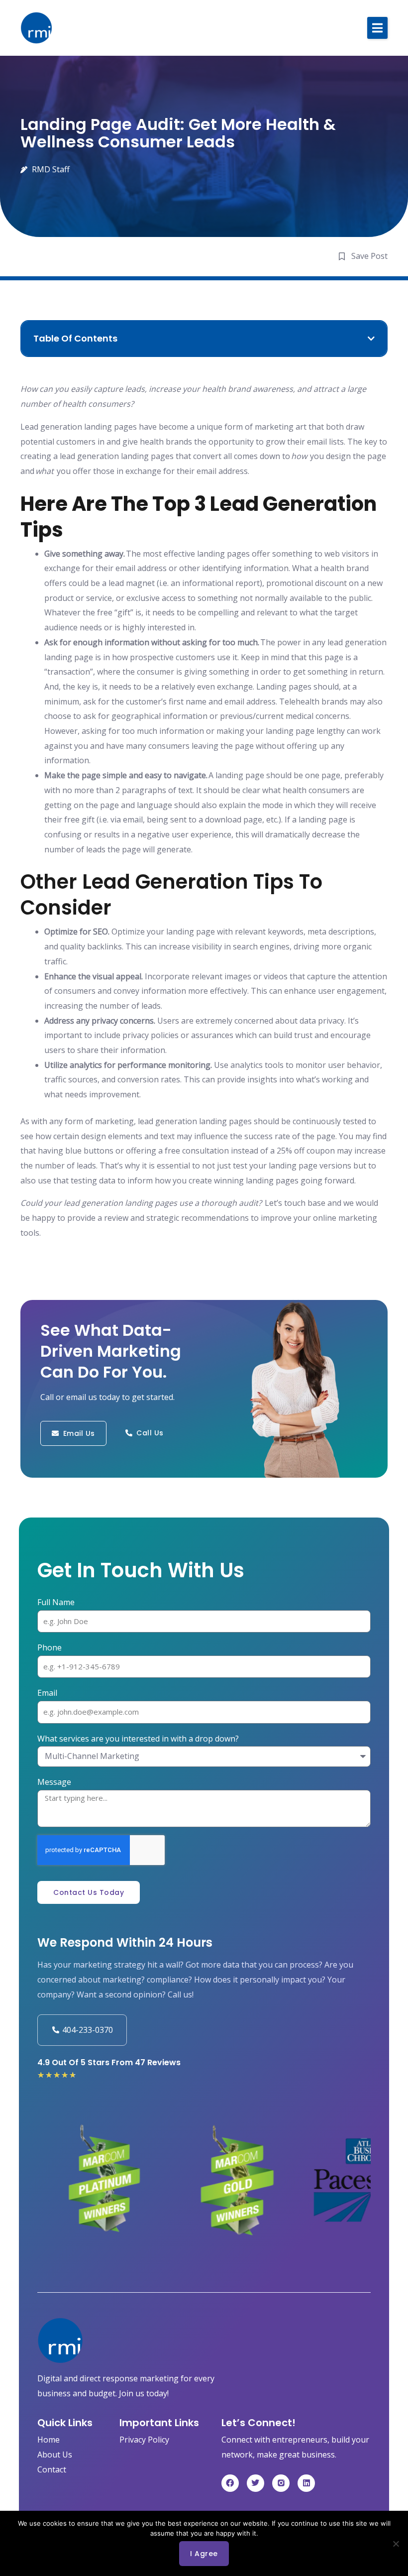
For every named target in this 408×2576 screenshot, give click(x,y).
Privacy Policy (144, 2440)
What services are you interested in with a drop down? (138, 1739)
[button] (377, 28)
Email (47, 1693)
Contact (52, 2469)
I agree (204, 2554)
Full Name (56, 1602)
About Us (55, 2455)
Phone (50, 1647)
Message (54, 1782)
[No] (396, 2544)
